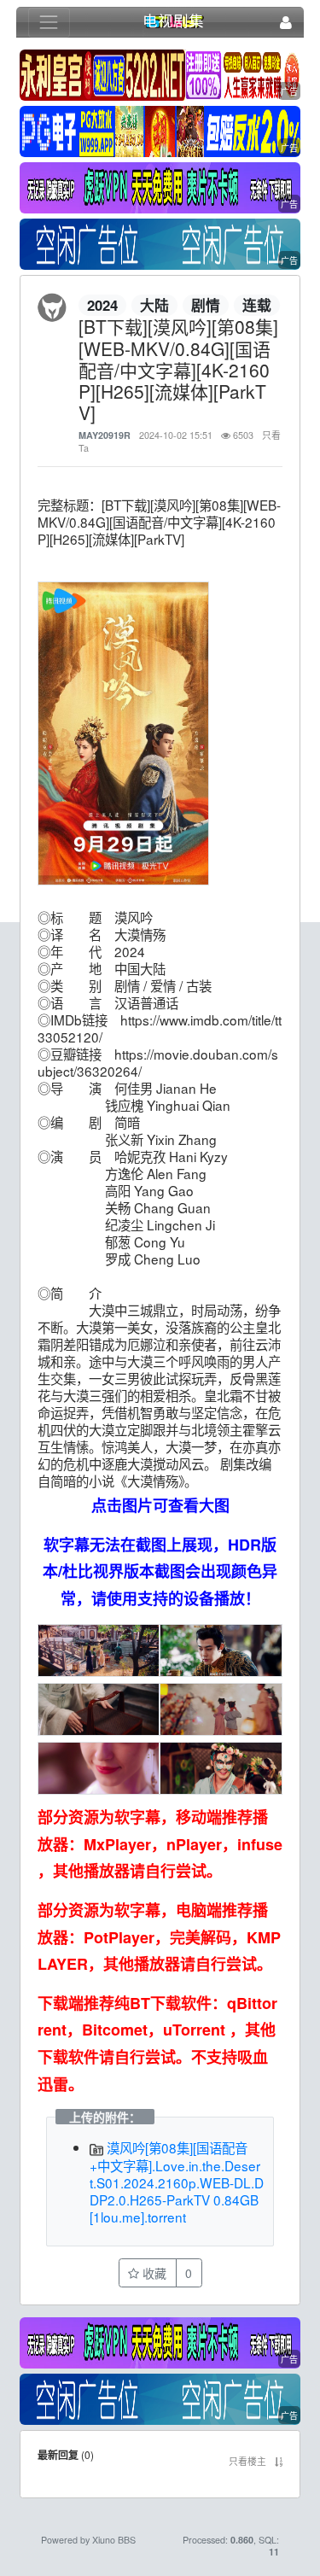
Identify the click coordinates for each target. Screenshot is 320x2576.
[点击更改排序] (279, 2461)
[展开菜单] (49, 23)
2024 (102, 305)
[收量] (160, 76)
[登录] (286, 23)
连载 (257, 305)
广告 (289, 91)
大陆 (154, 305)
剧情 (206, 305)
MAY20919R (105, 435)
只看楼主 (247, 2461)
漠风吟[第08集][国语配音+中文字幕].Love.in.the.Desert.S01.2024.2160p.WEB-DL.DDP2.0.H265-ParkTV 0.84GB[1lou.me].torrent (177, 2182)
